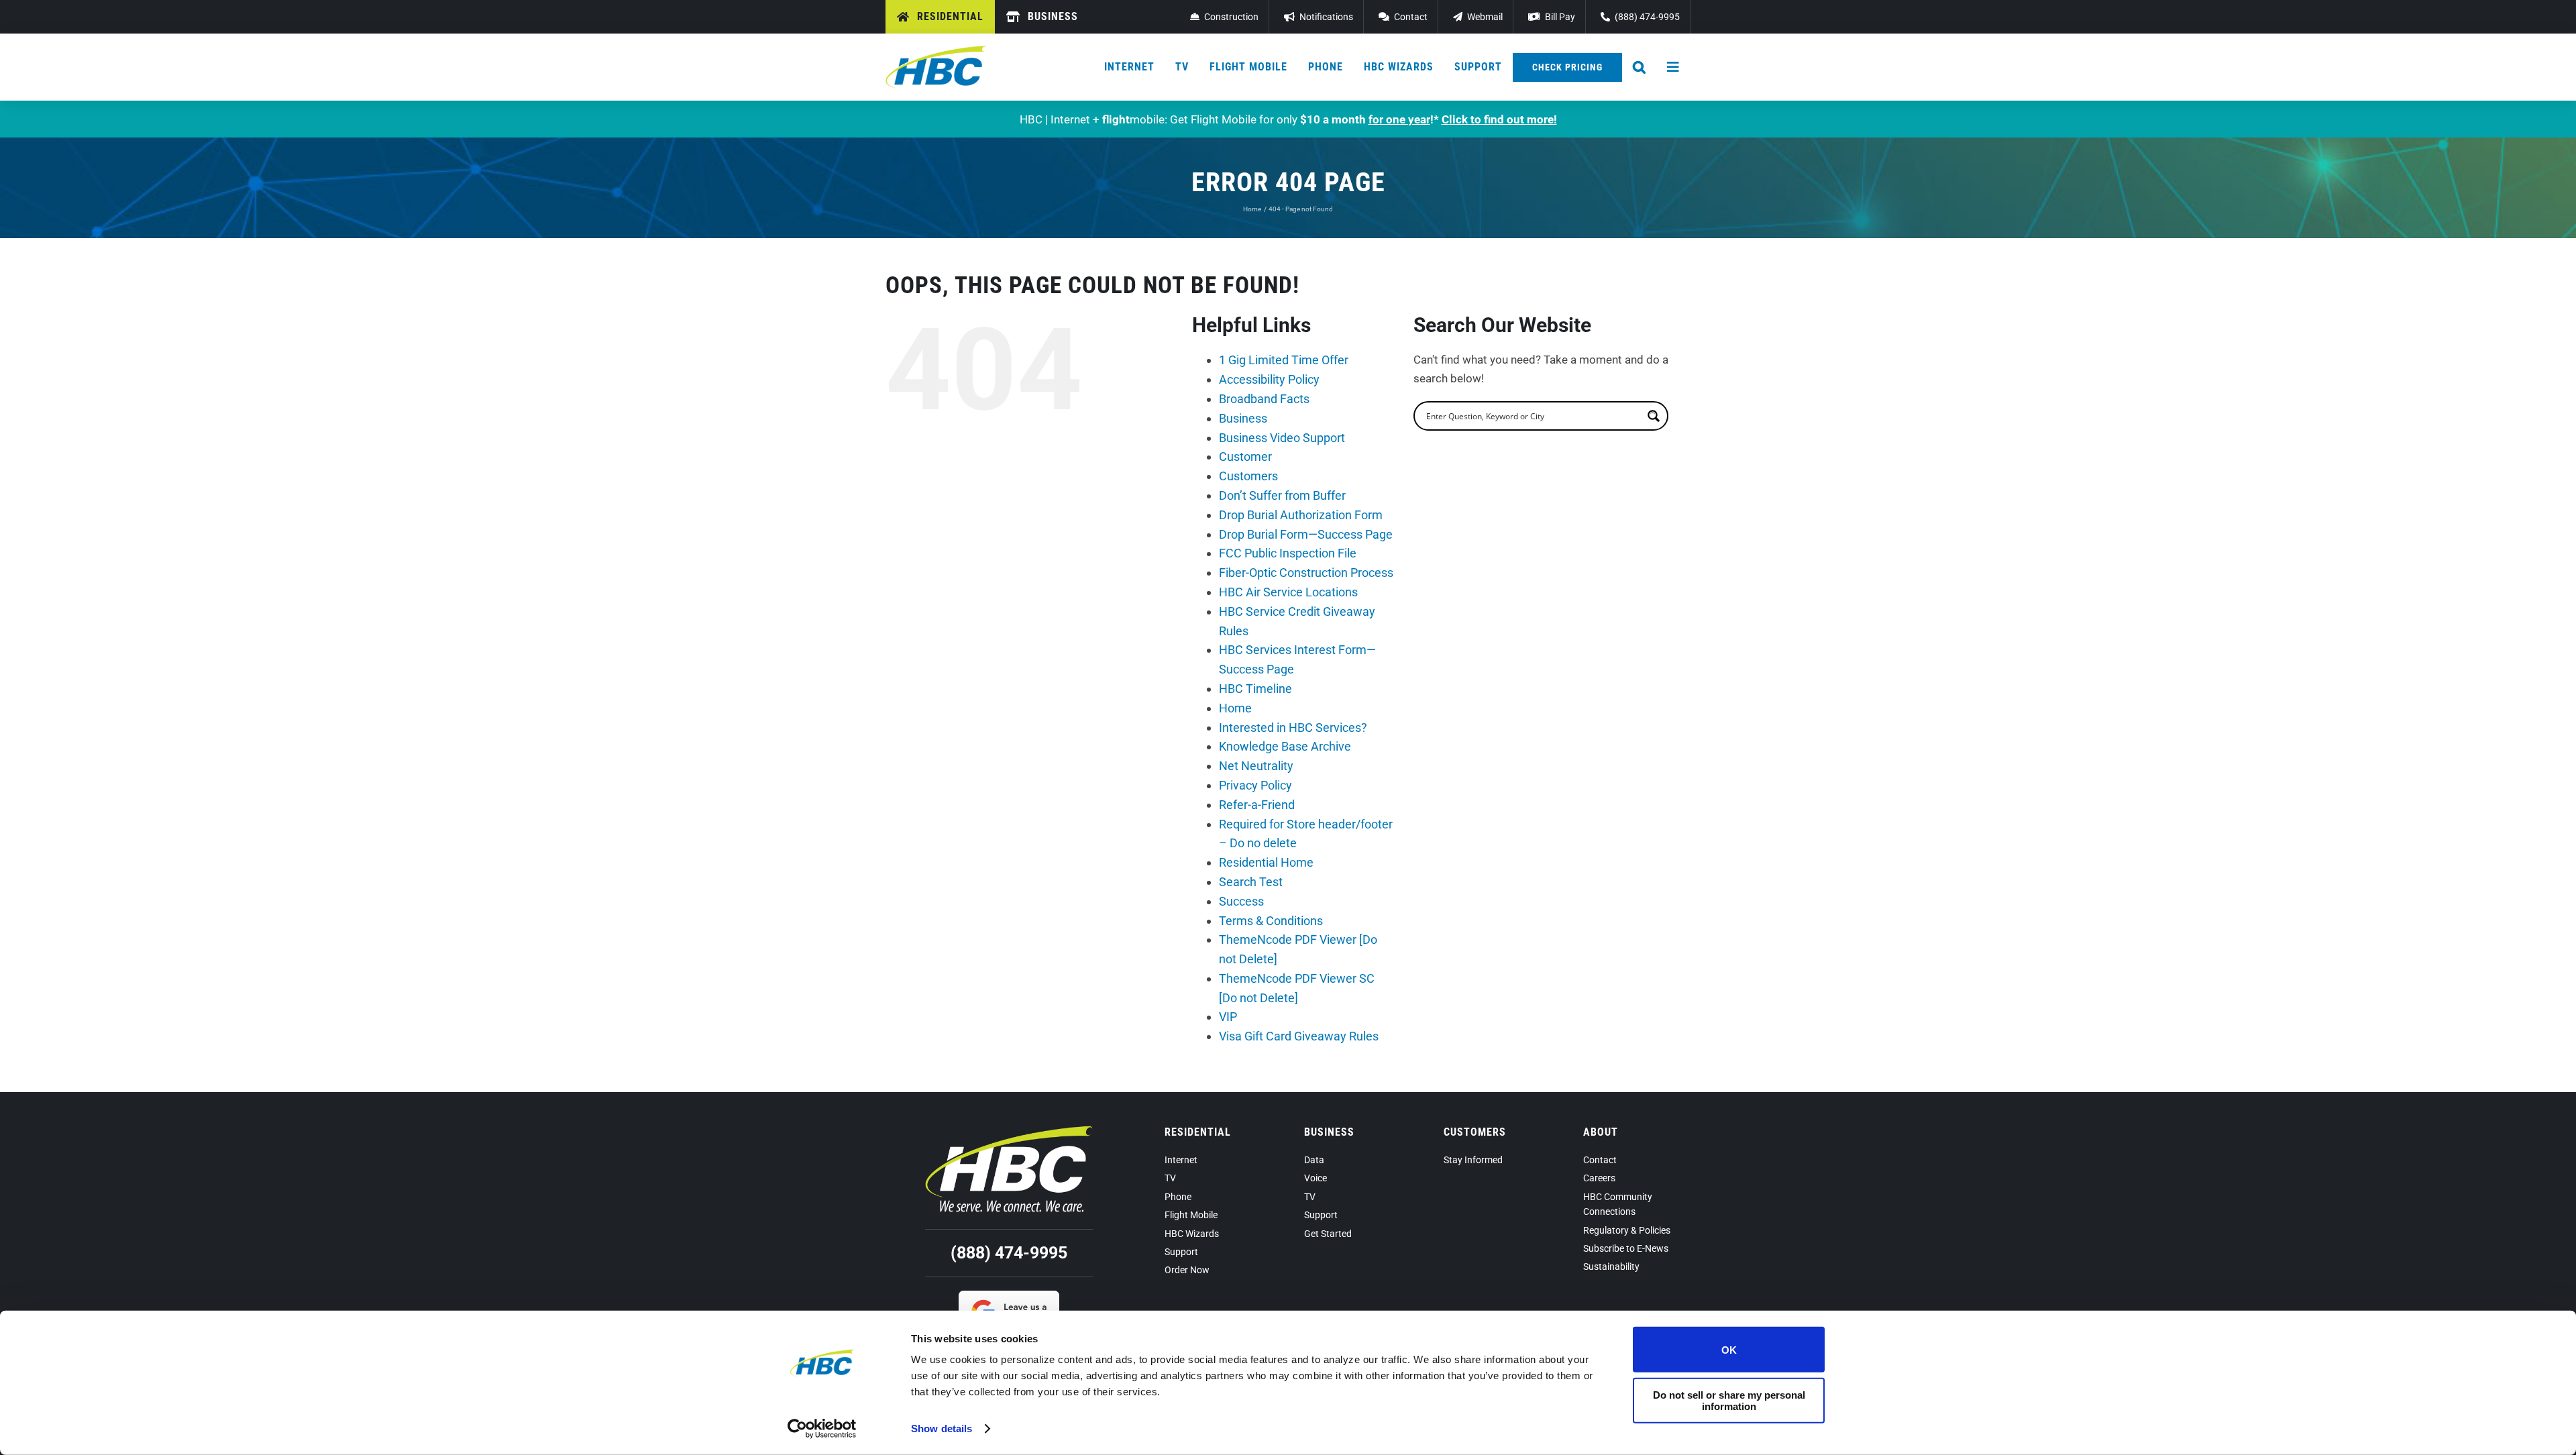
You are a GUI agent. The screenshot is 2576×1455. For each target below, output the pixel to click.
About (1601, 1132)
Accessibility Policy (1269, 379)
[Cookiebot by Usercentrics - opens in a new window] (822, 1429)
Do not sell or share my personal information (1729, 1400)
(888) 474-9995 (1009, 1253)
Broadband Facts (1264, 399)
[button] (1640, 67)
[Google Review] (1009, 1296)
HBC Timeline (1255, 689)
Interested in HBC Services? (1293, 727)
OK (1729, 1349)
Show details (942, 1429)
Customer (1245, 456)
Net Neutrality (1256, 766)
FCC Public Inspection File (1288, 553)
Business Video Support (1282, 438)
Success (1241, 901)
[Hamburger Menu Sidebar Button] (1674, 67)
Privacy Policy (1255, 785)
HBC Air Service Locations (1288, 592)
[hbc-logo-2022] (936, 51)
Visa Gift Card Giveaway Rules (1299, 1036)
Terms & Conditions (1271, 921)
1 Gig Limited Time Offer (1284, 360)
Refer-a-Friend (1257, 805)
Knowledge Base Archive (1285, 746)
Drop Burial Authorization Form (1301, 515)
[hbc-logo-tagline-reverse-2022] (1009, 1131)
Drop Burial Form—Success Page (1306, 534)
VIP (1228, 1017)
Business (1243, 418)
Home (1235, 708)
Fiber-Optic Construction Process (1306, 573)
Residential (1198, 1132)
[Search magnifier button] (1654, 416)
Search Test (1251, 882)
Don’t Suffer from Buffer (1282, 495)
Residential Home (1266, 862)
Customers (1248, 476)
